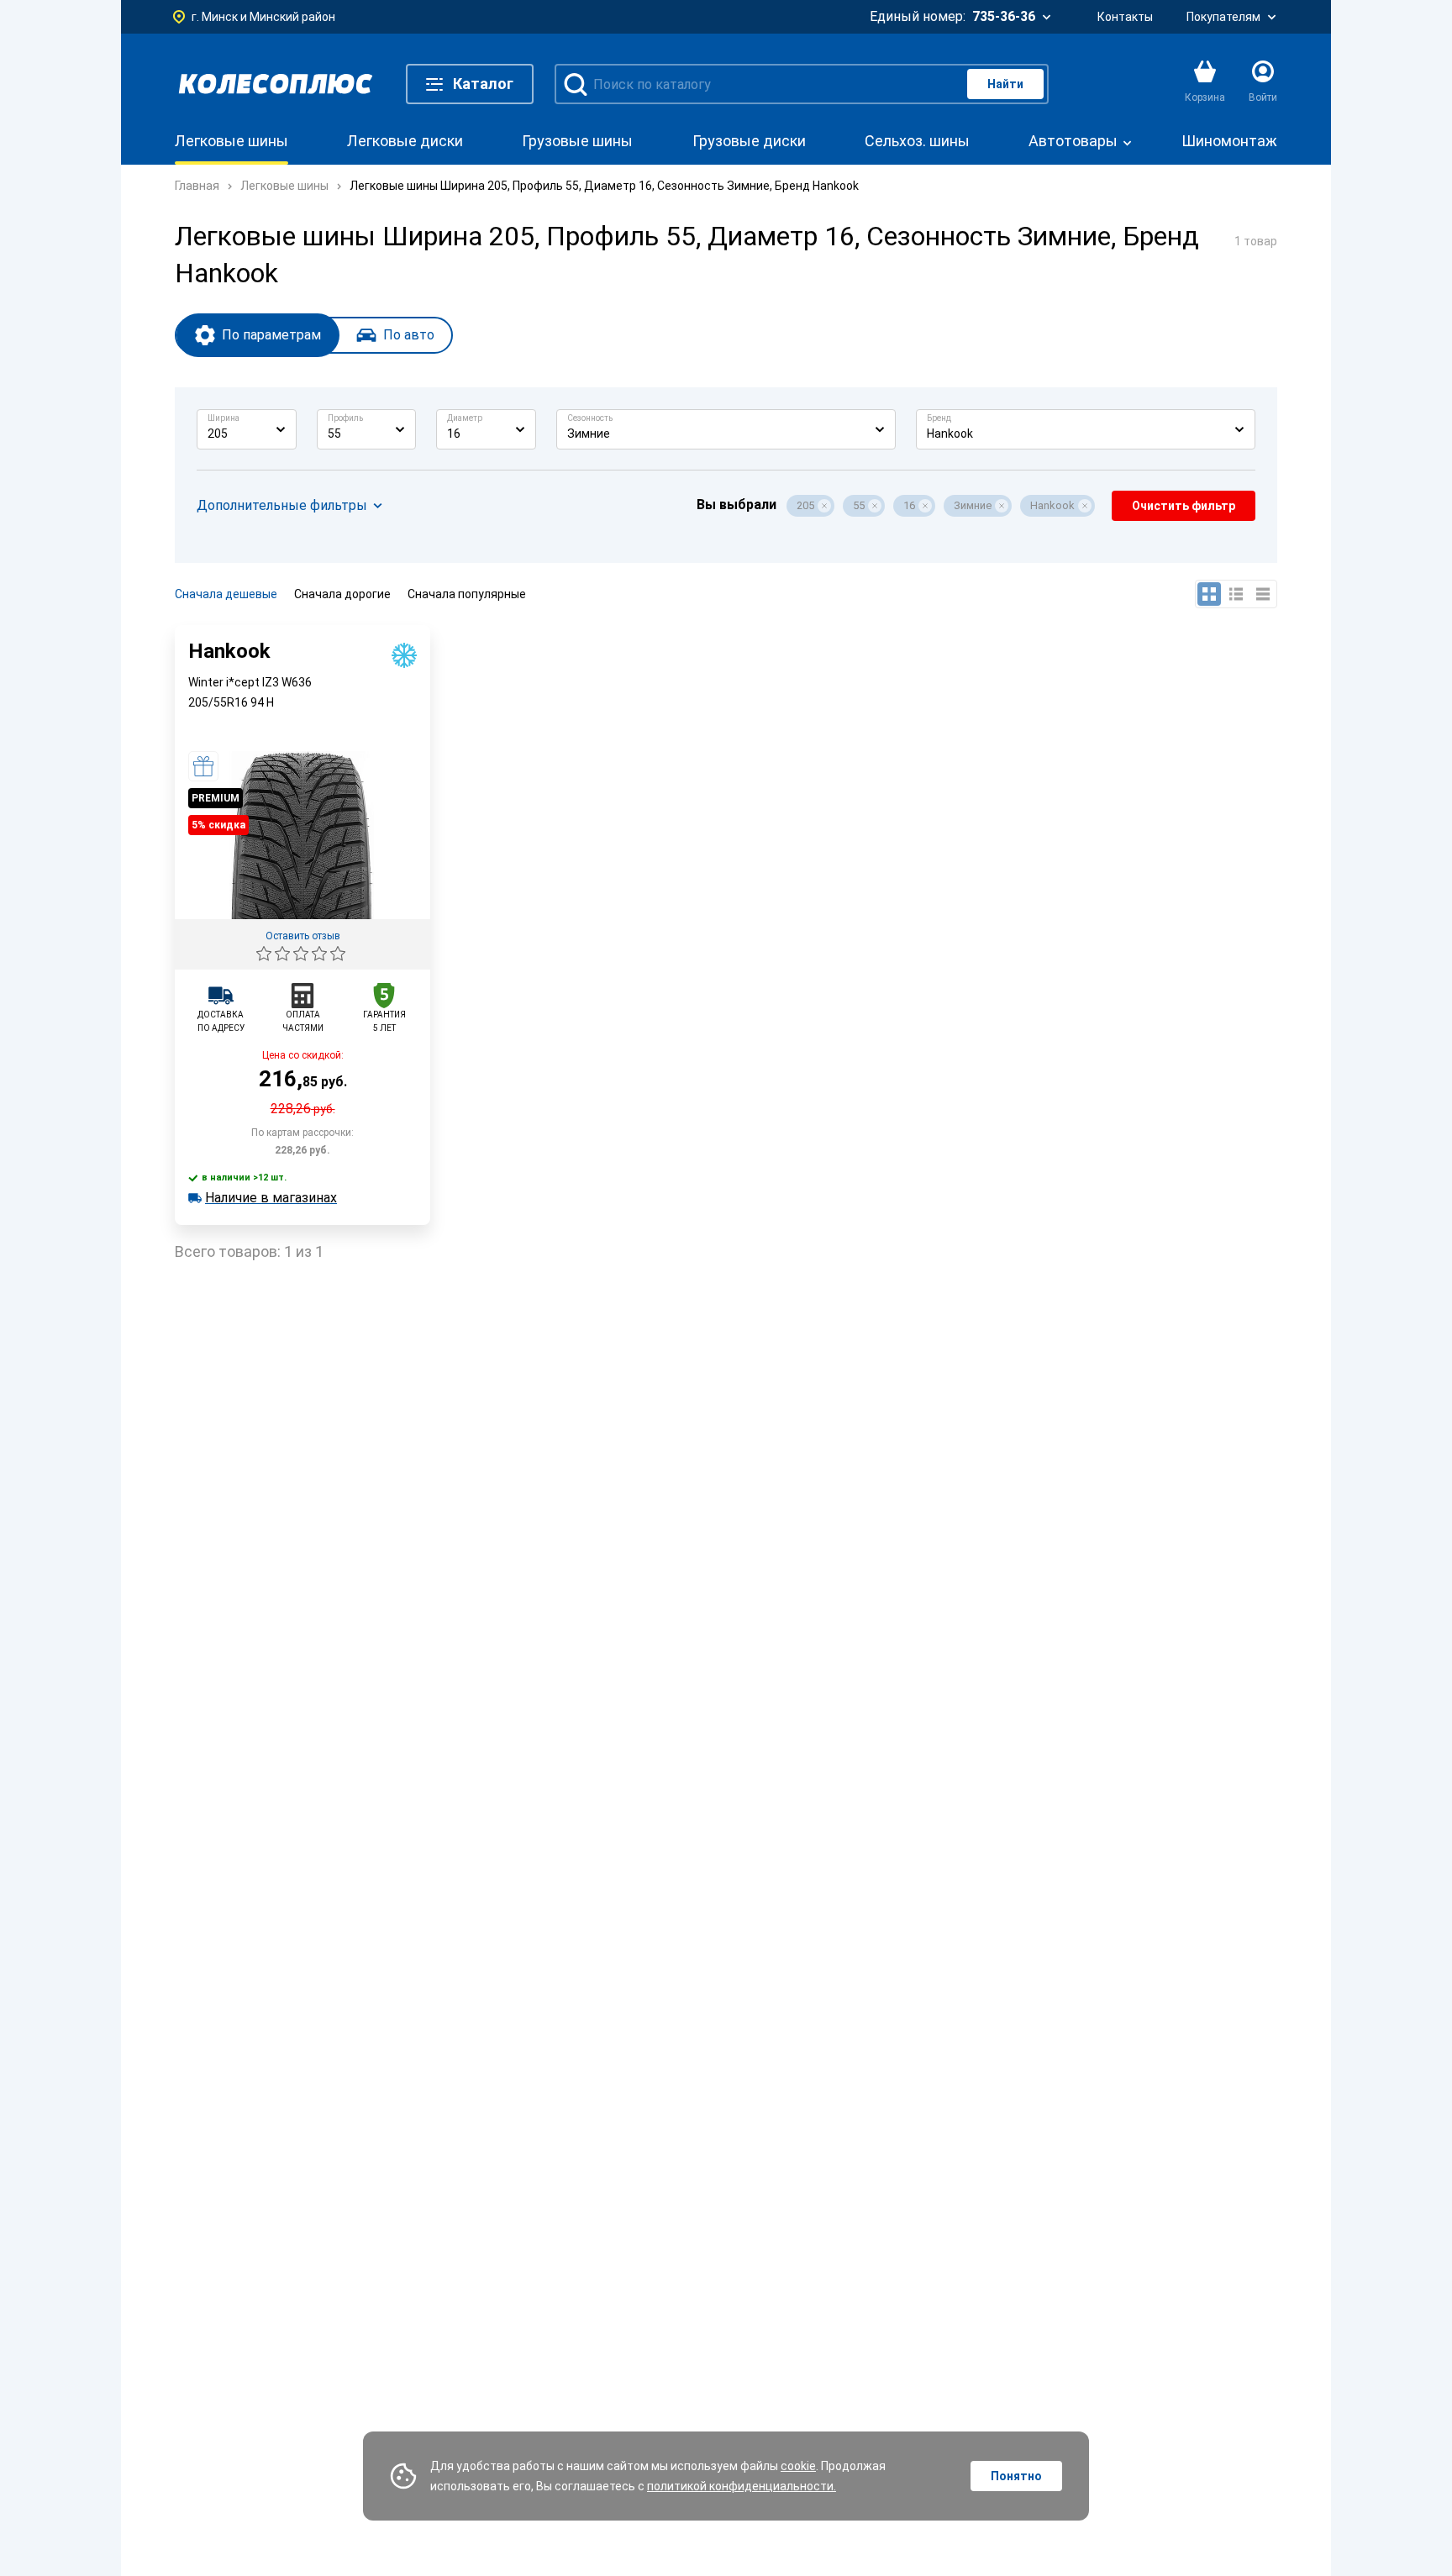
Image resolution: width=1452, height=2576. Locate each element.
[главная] (276, 84)
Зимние (973, 505)
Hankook (1052, 505)
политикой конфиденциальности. (742, 2486)
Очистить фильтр (1184, 506)
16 (909, 505)
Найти (1005, 84)
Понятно (1016, 2476)
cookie (798, 2466)
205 (805, 505)
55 (859, 505)
